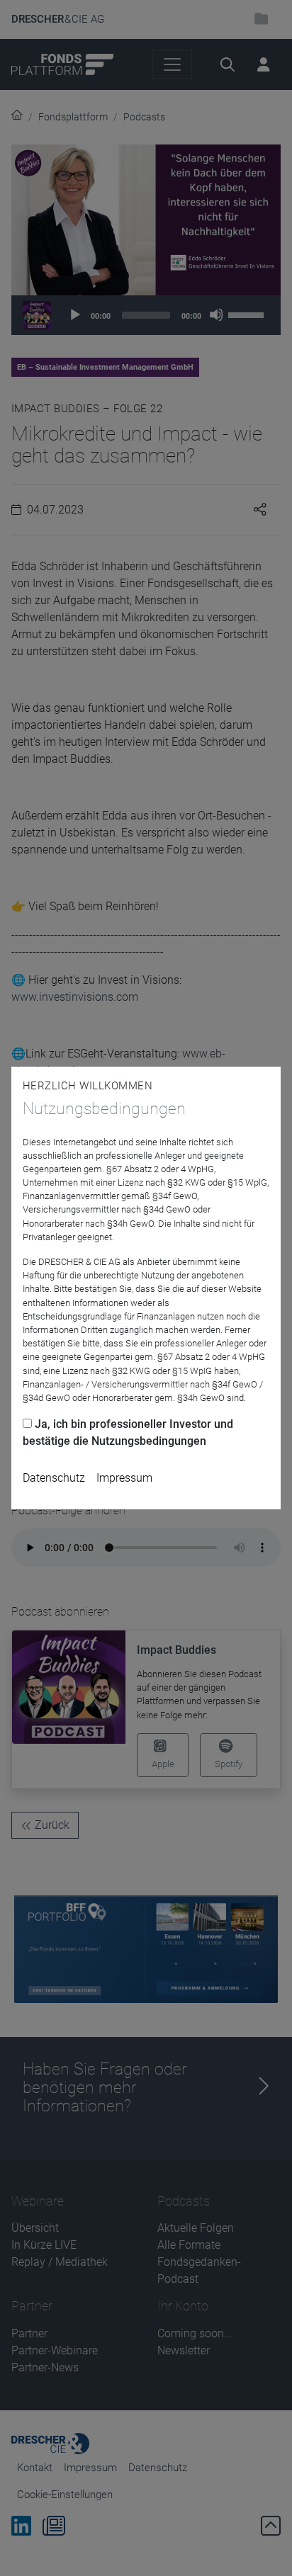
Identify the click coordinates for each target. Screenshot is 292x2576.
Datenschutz (54, 1478)
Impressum (124, 1478)
